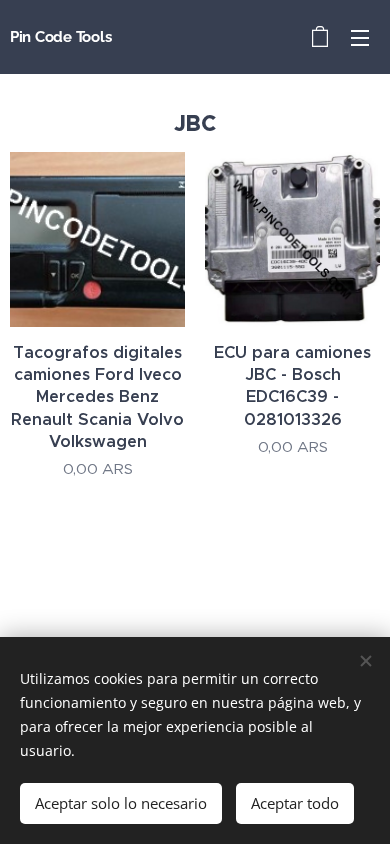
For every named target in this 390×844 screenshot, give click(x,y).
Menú (360, 37)
